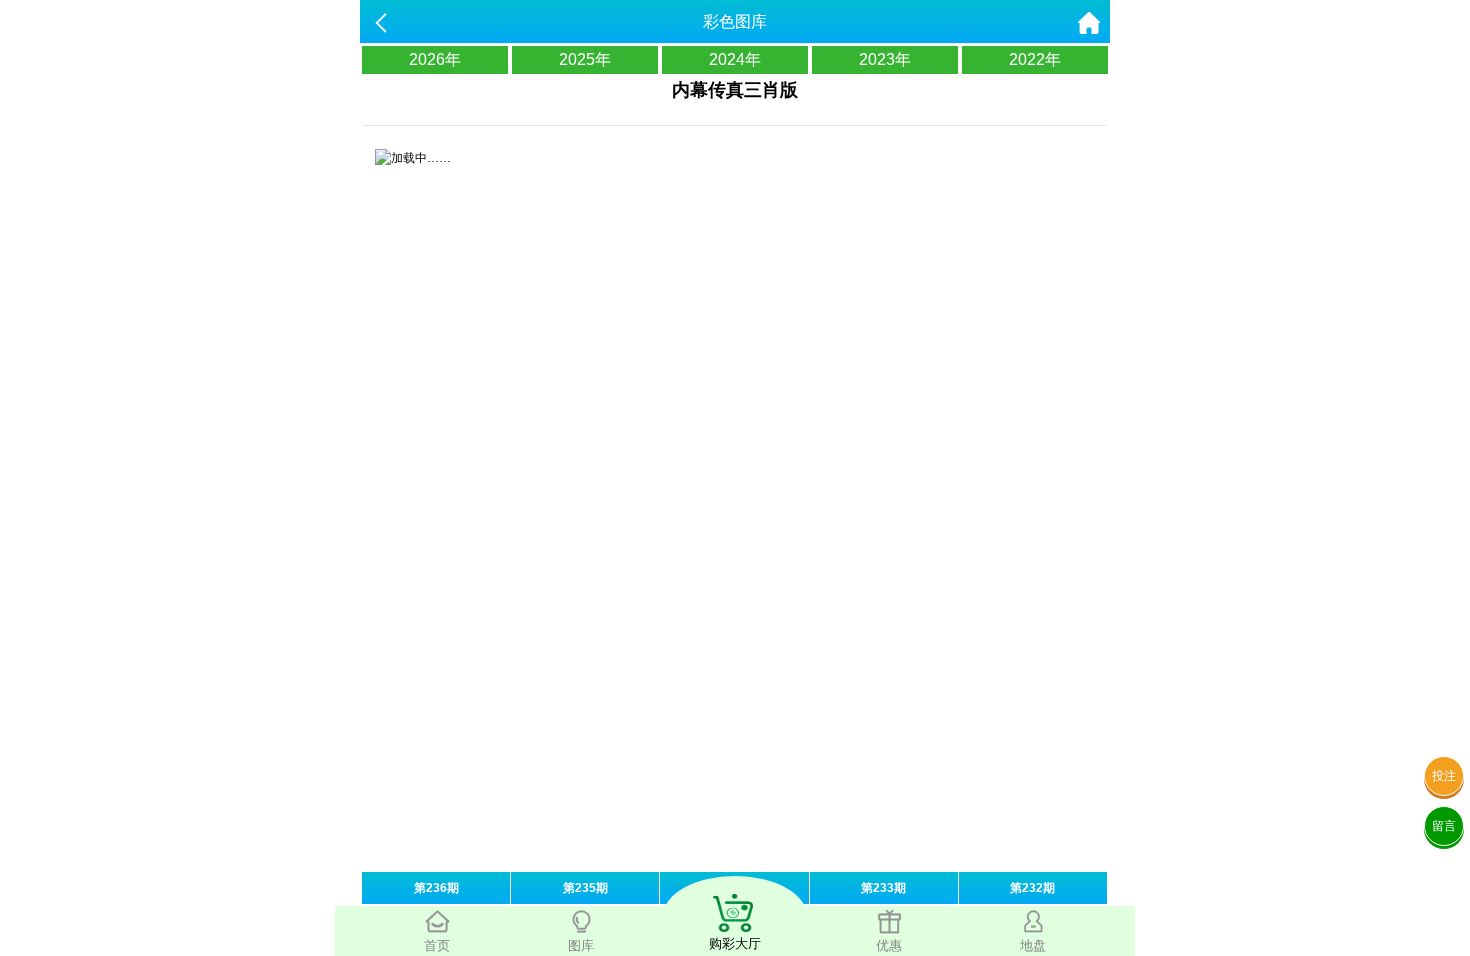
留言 (1444, 826)
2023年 (885, 59)
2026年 (435, 59)
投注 (1444, 776)
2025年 (585, 59)
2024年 (735, 59)
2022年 (1035, 59)
